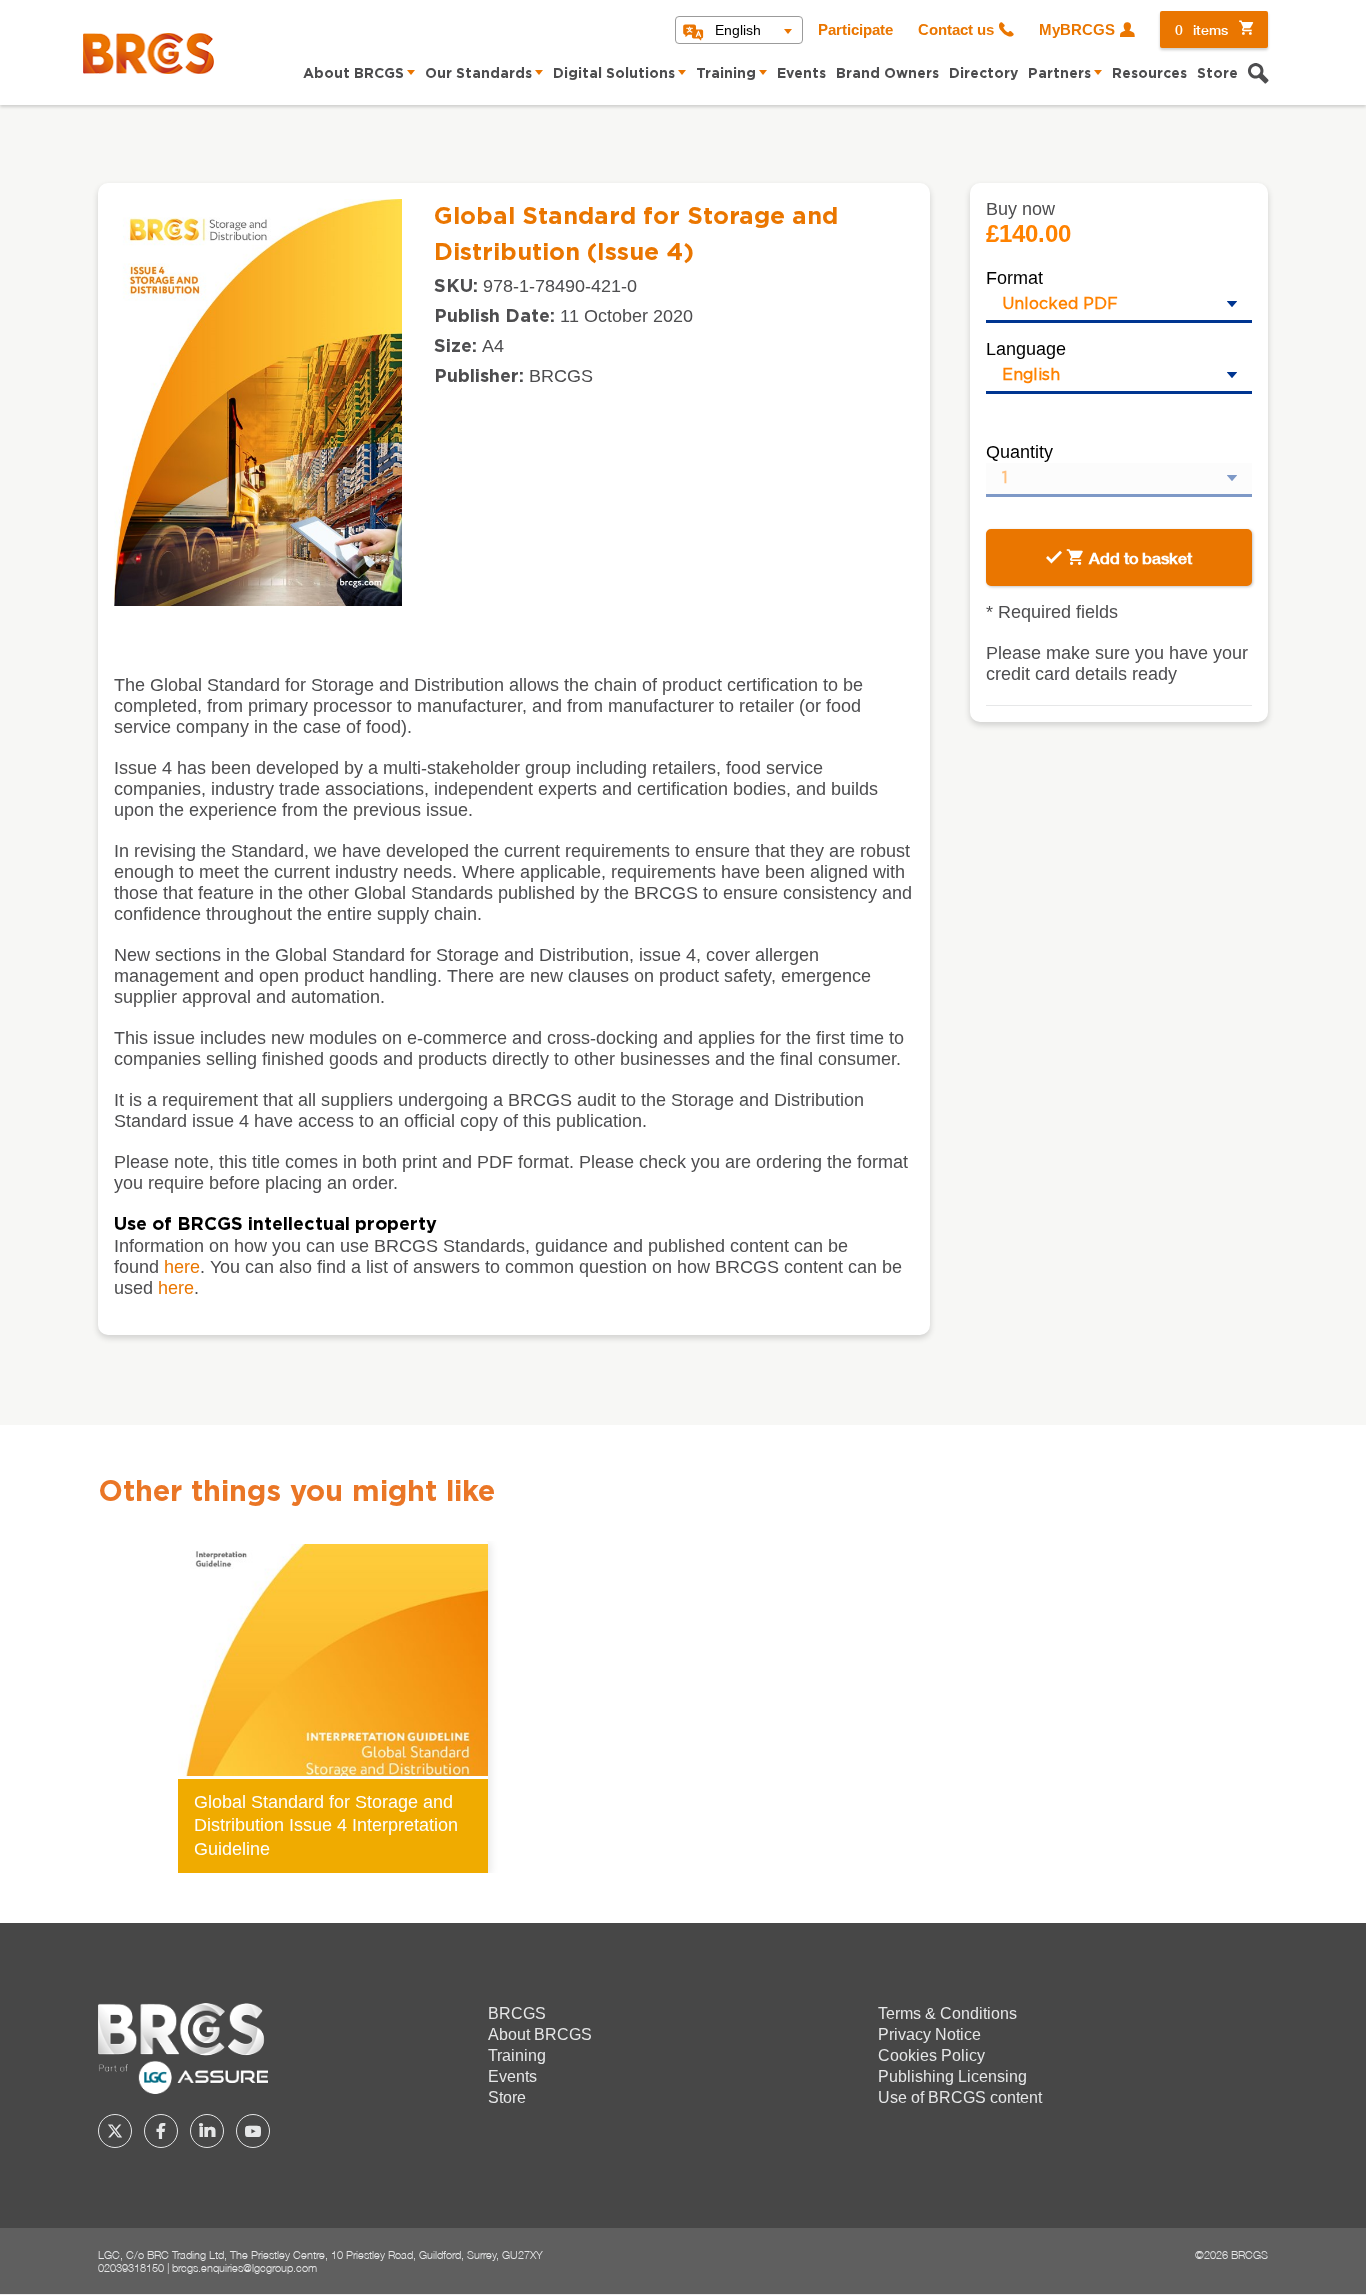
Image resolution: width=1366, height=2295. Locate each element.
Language (1026, 349)
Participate (855, 30)
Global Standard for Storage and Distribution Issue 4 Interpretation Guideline (326, 1825)
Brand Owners (887, 74)
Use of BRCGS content (960, 2097)
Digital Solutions (614, 74)
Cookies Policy (931, 2055)
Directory (983, 74)
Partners (1059, 74)
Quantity (1019, 452)
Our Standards (478, 74)
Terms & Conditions (947, 2013)
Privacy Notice (929, 2034)
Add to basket (1140, 557)
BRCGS (517, 2013)
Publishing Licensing (952, 2076)
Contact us (956, 30)
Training (726, 74)
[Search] (1258, 76)
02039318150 (131, 2267)
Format (1014, 278)
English (738, 30)
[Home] (148, 53)
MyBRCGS (1077, 30)
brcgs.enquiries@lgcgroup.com (244, 2267)
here (182, 1267)
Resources (1149, 74)
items (1201, 29)
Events (801, 74)
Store (1217, 74)
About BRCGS (353, 74)
